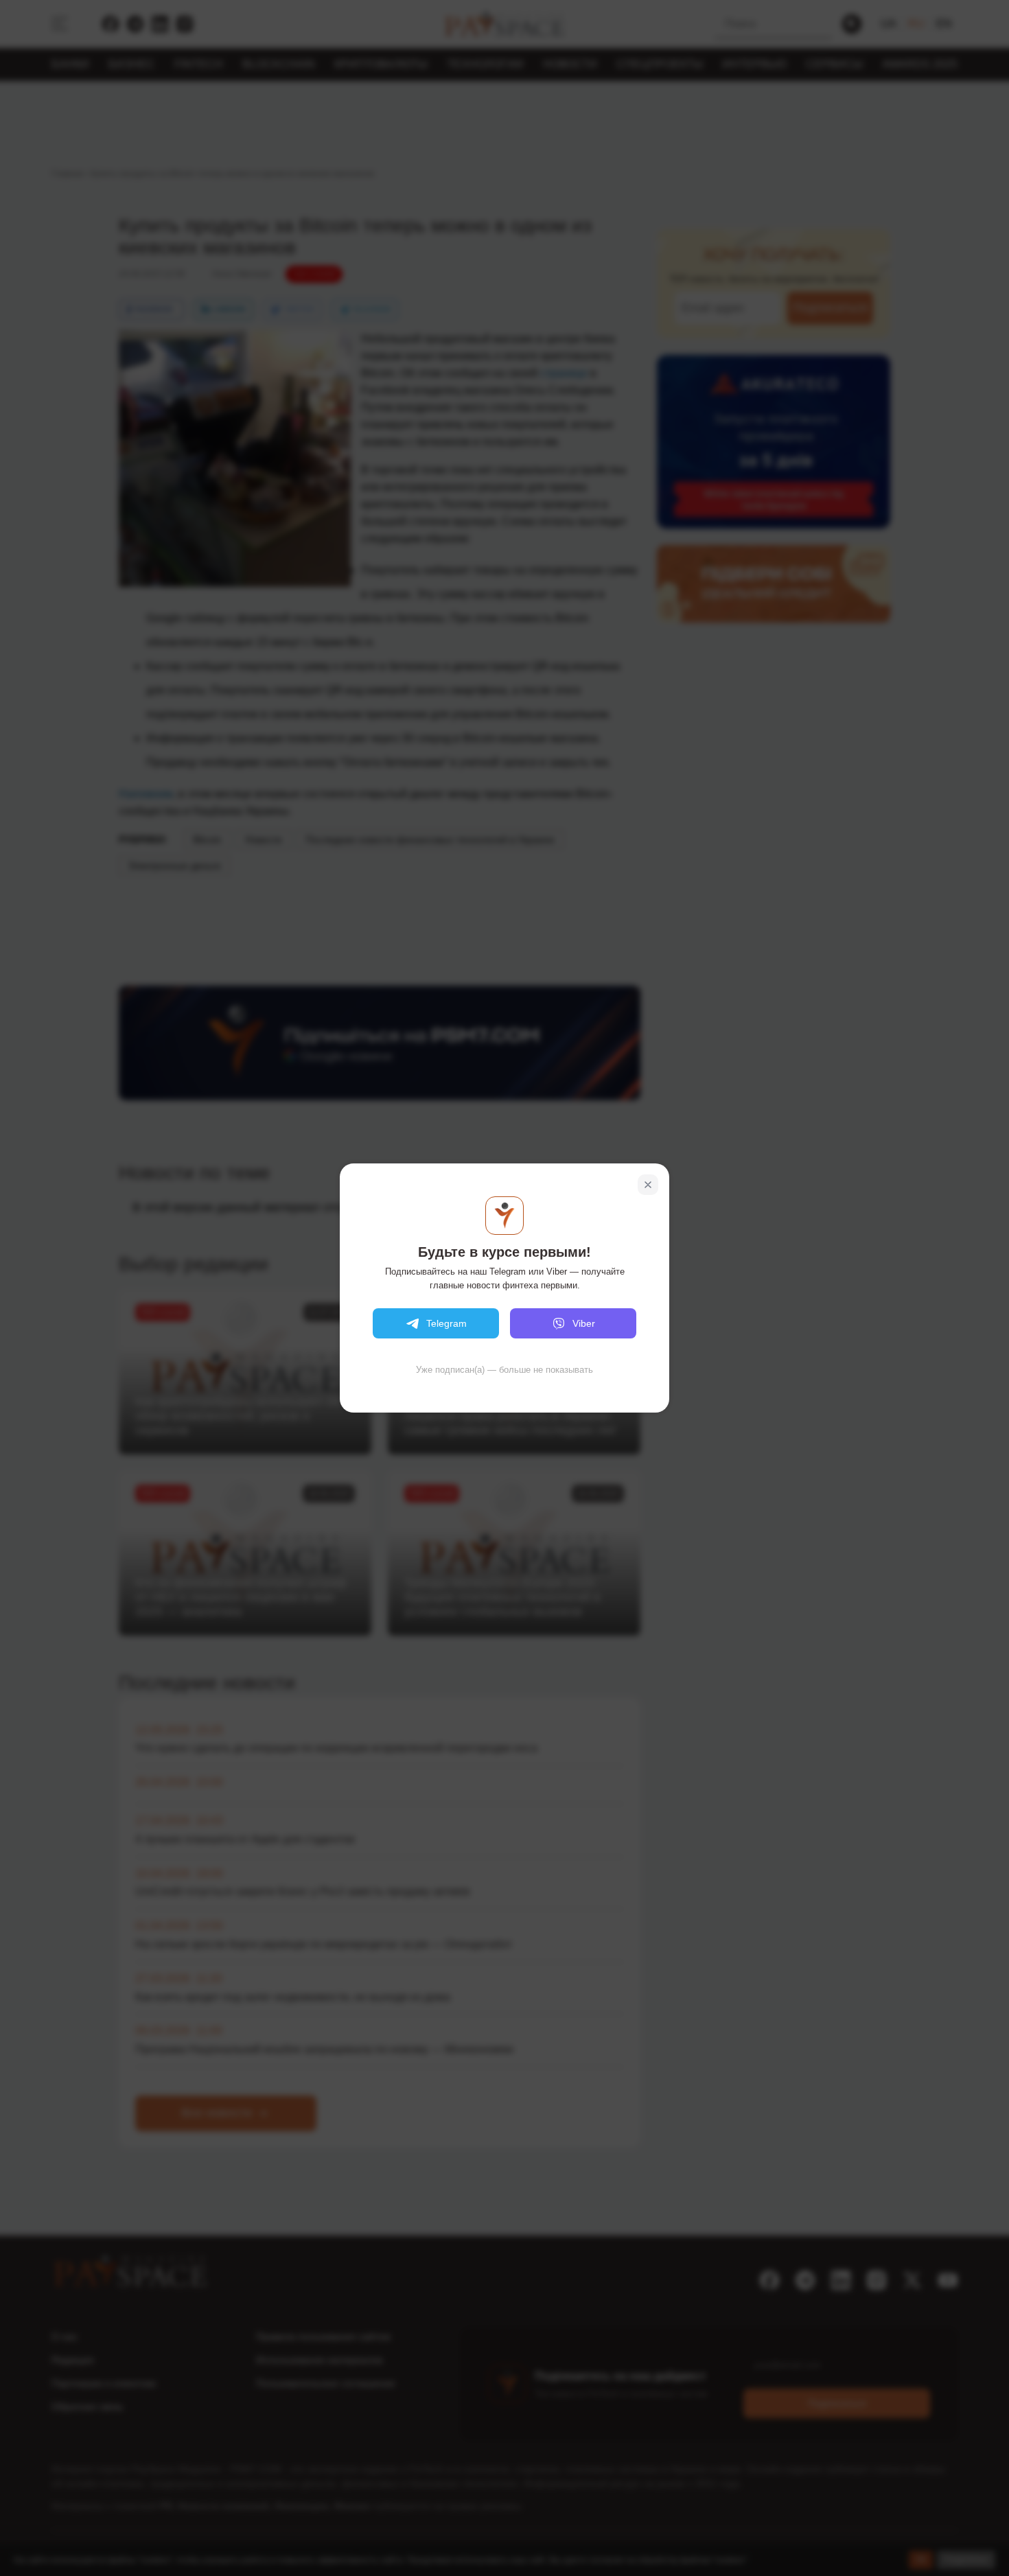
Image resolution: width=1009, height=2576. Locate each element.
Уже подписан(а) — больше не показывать (505, 1370)
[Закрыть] (648, 1185)
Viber (584, 1323)
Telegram (446, 1323)
